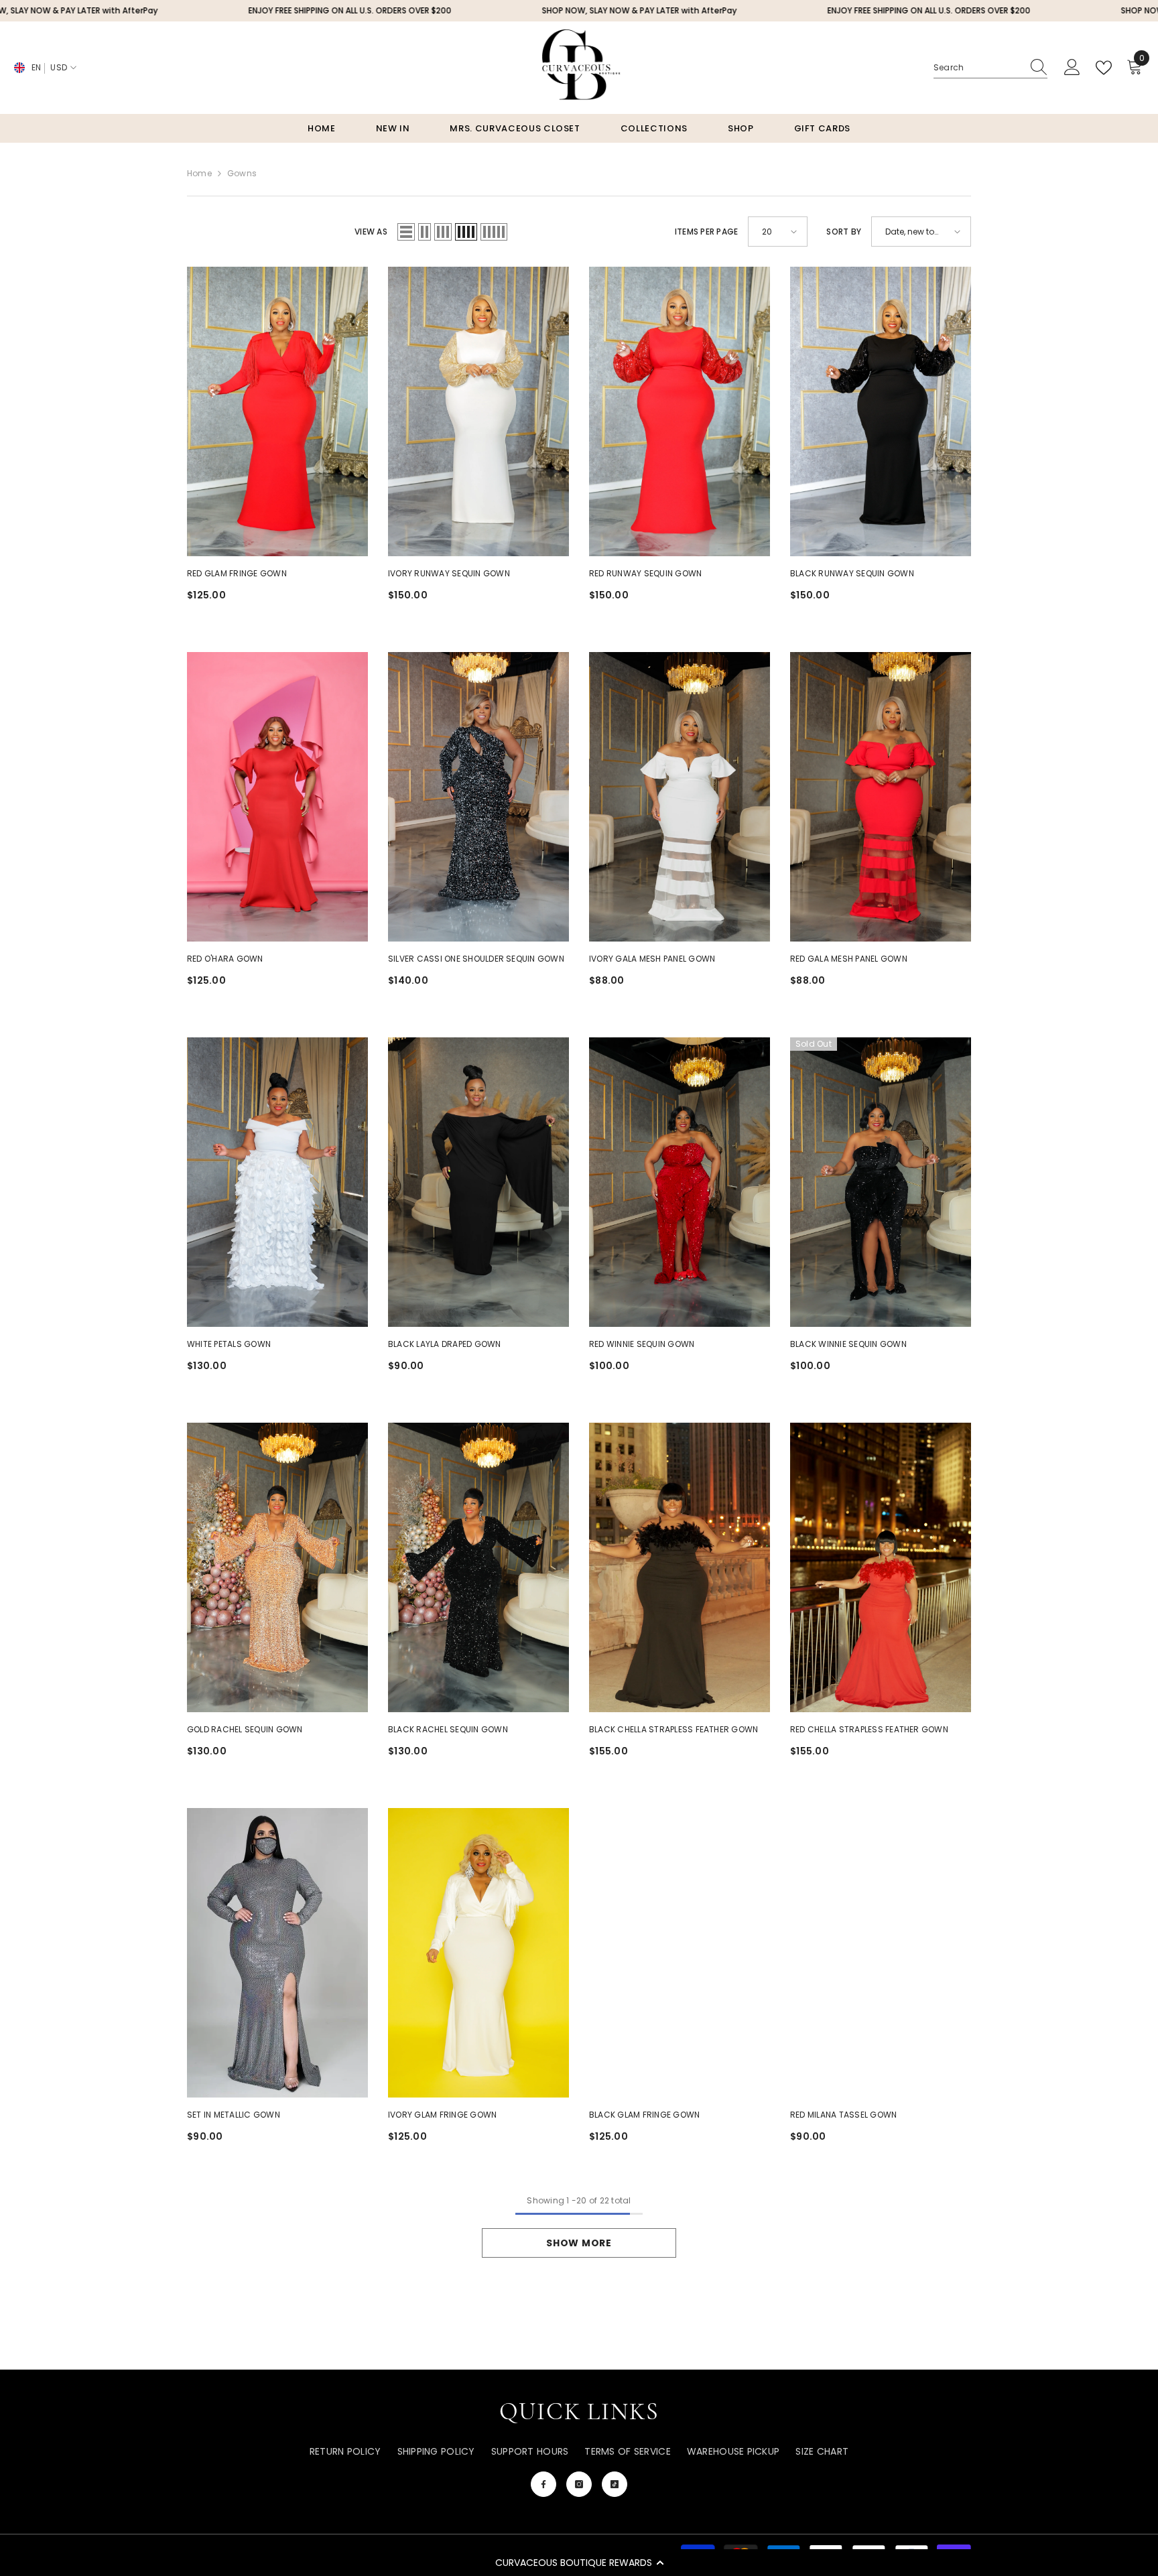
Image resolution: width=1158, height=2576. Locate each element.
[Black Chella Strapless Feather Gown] (680, 1567)
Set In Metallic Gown (234, 2115)
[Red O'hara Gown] (277, 797)
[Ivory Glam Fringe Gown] (478, 1953)
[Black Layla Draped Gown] (478, 1182)
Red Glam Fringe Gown (237, 573)
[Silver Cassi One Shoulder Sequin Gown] (478, 797)
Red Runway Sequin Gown (645, 573)
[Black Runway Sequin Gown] (881, 411)
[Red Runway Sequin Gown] (680, 411)
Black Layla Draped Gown (445, 1344)
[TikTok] (615, 2484)
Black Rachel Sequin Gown (448, 1729)
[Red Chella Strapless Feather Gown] (881, 1567)
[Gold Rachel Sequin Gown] (277, 1567)
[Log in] (1072, 68)
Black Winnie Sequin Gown (848, 1344)
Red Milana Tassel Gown (843, 2115)
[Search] (990, 68)
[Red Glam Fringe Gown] (277, 411)
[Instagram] (579, 2484)
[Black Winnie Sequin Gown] (881, 1182)
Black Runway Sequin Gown (852, 573)
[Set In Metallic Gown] (277, 1953)
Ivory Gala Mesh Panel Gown (652, 959)
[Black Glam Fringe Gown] (680, 1953)
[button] (579, 2563)
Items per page (706, 232)
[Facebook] (543, 2484)
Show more (579, 2243)
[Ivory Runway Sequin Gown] (478, 411)
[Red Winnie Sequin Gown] (680, 1182)
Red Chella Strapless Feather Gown (869, 1729)
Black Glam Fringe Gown (644, 2115)
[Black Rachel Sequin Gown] (478, 1567)
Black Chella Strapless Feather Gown (673, 1729)
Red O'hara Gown (225, 959)
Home (199, 173)
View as (371, 232)
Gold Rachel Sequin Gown (245, 1729)
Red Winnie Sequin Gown (642, 1344)
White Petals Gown (229, 1344)
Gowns (242, 173)
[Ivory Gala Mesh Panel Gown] (680, 797)
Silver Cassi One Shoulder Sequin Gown (476, 959)
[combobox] (978, 68)
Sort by (844, 232)
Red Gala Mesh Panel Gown (849, 959)
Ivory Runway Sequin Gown (449, 573)
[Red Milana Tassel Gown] (881, 1953)
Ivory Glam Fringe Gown (442, 2115)
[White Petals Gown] (277, 1182)
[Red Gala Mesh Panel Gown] (881, 797)
